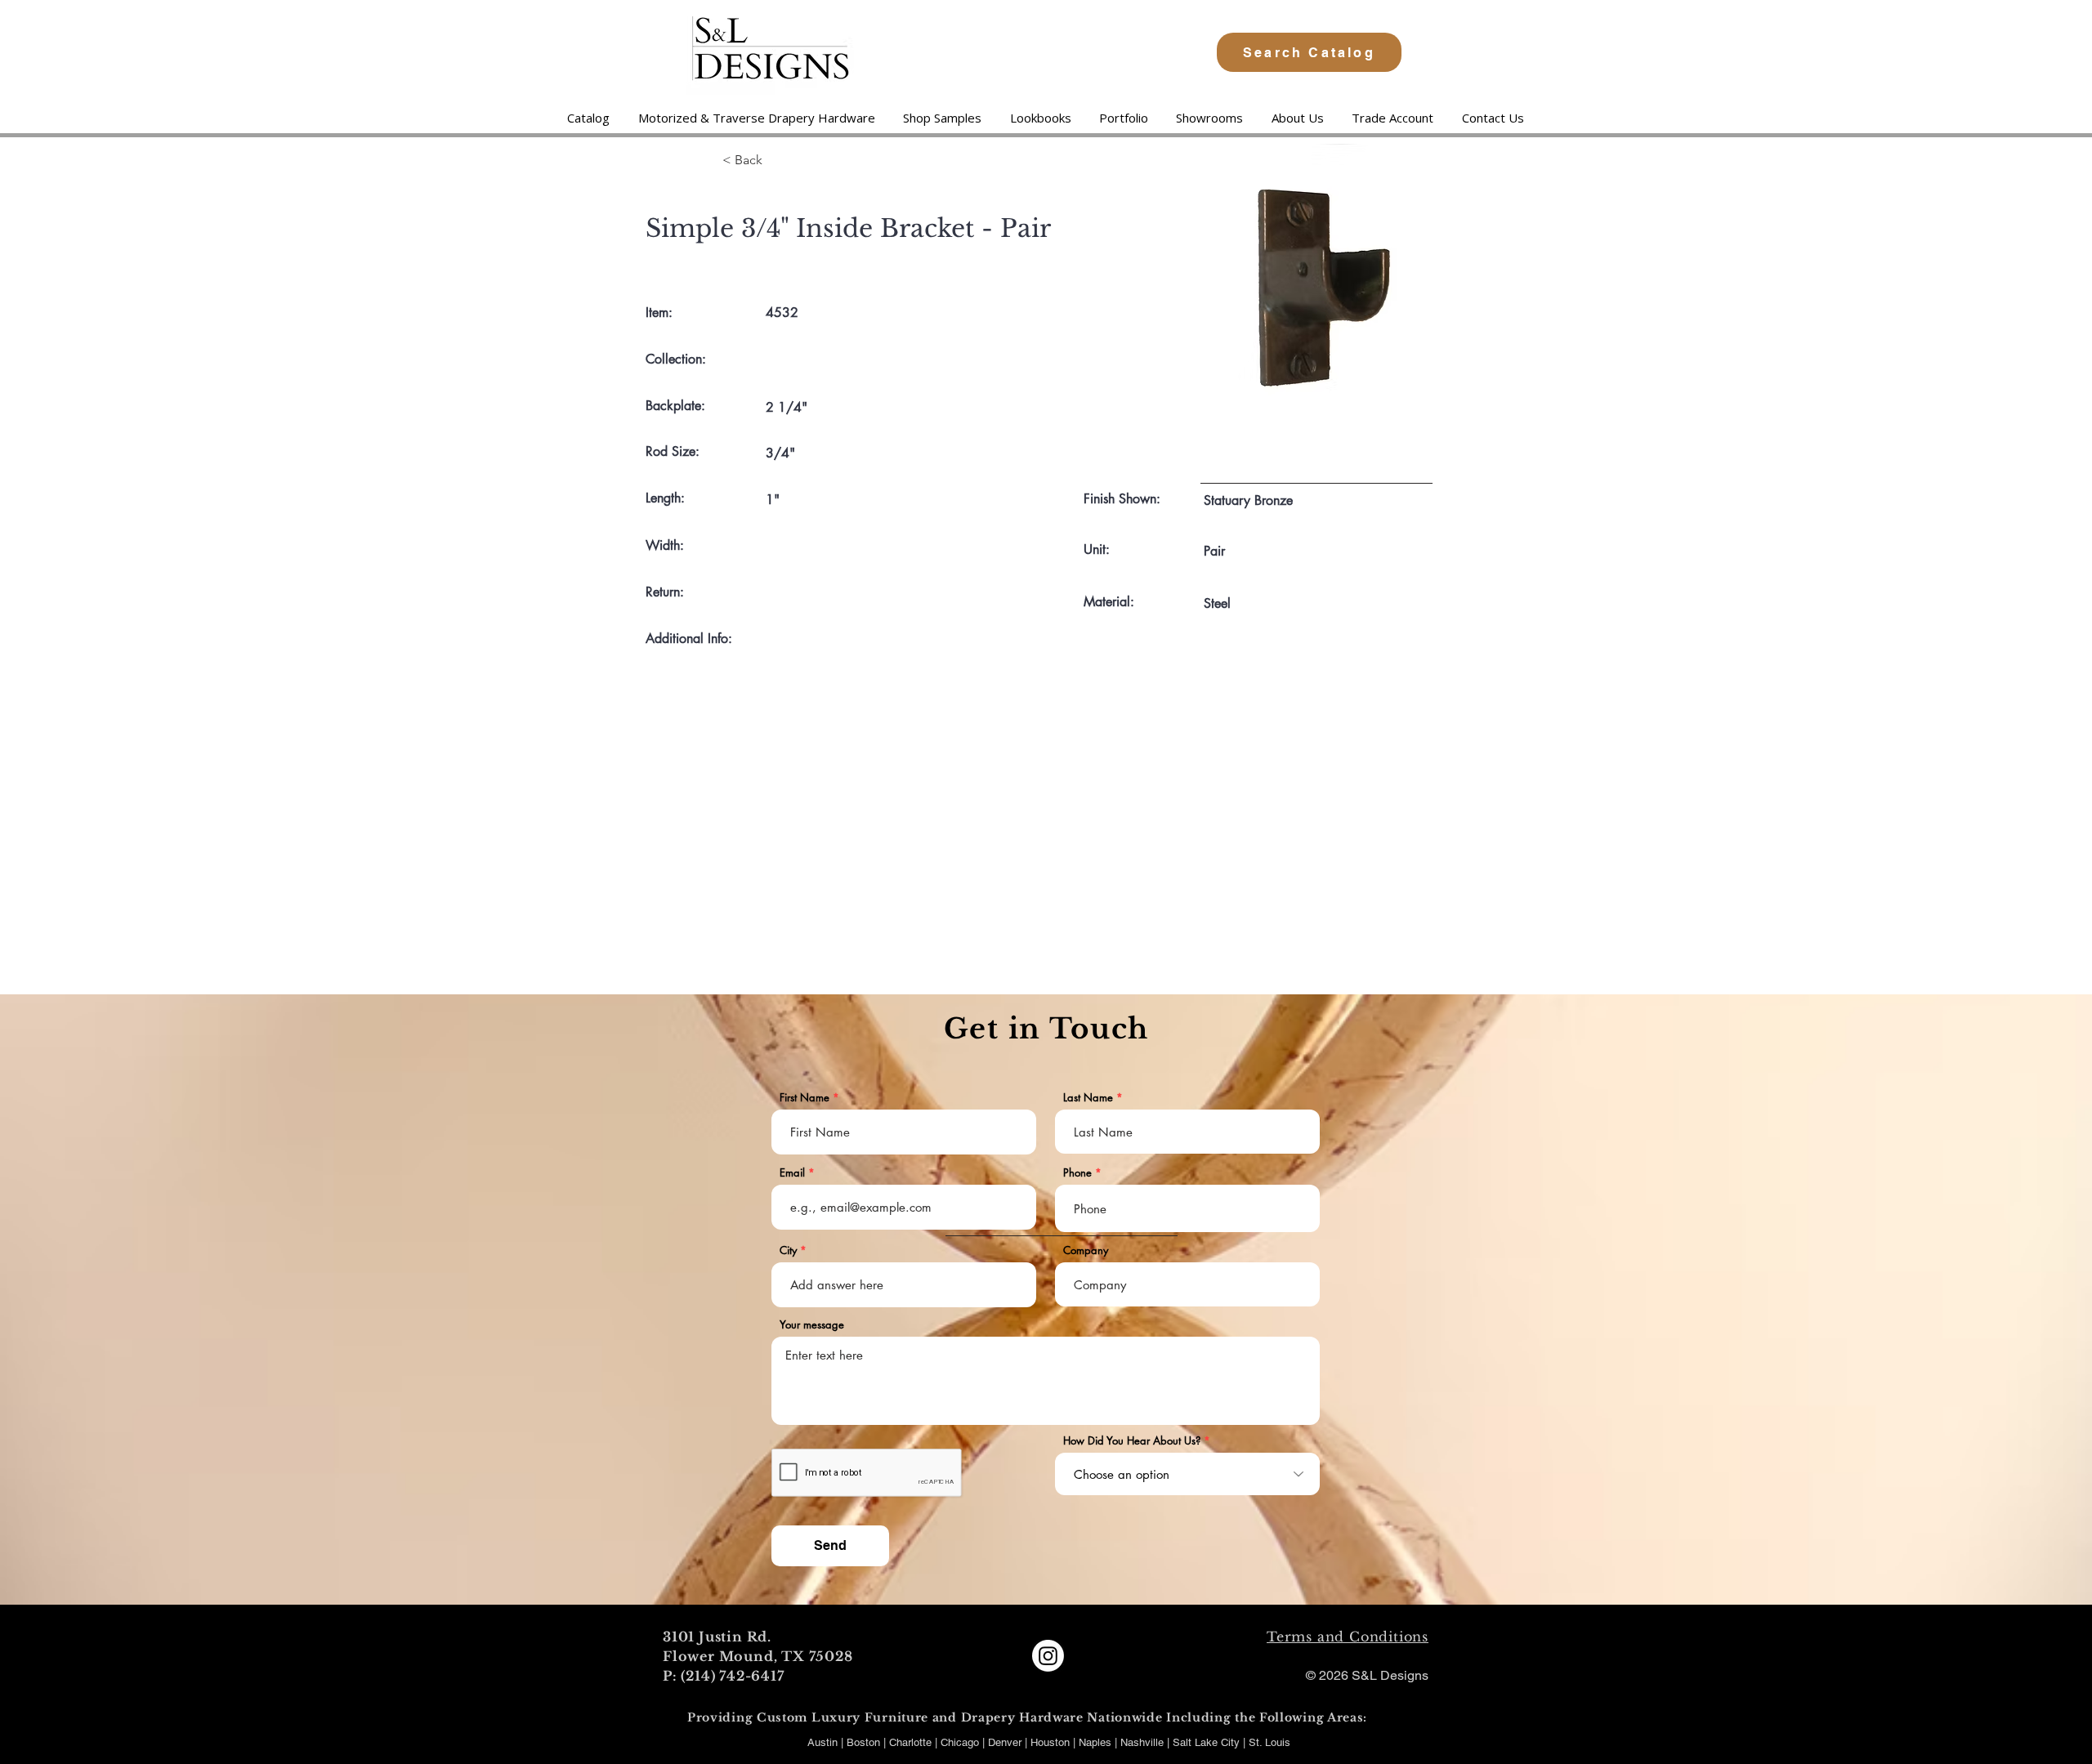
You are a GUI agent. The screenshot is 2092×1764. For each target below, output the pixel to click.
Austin (822, 1742)
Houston (1052, 1742)
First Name (805, 1098)
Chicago (960, 1742)
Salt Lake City (1206, 1742)
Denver (1006, 1742)
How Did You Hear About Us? (1132, 1441)
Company (1086, 1250)
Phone (1077, 1173)
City (788, 1250)
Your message (812, 1325)
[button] (756, 118)
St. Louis (1270, 1742)
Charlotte (910, 1742)
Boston (863, 1742)
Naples (1097, 1742)
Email (792, 1173)
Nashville (1144, 1742)
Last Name (1088, 1098)
